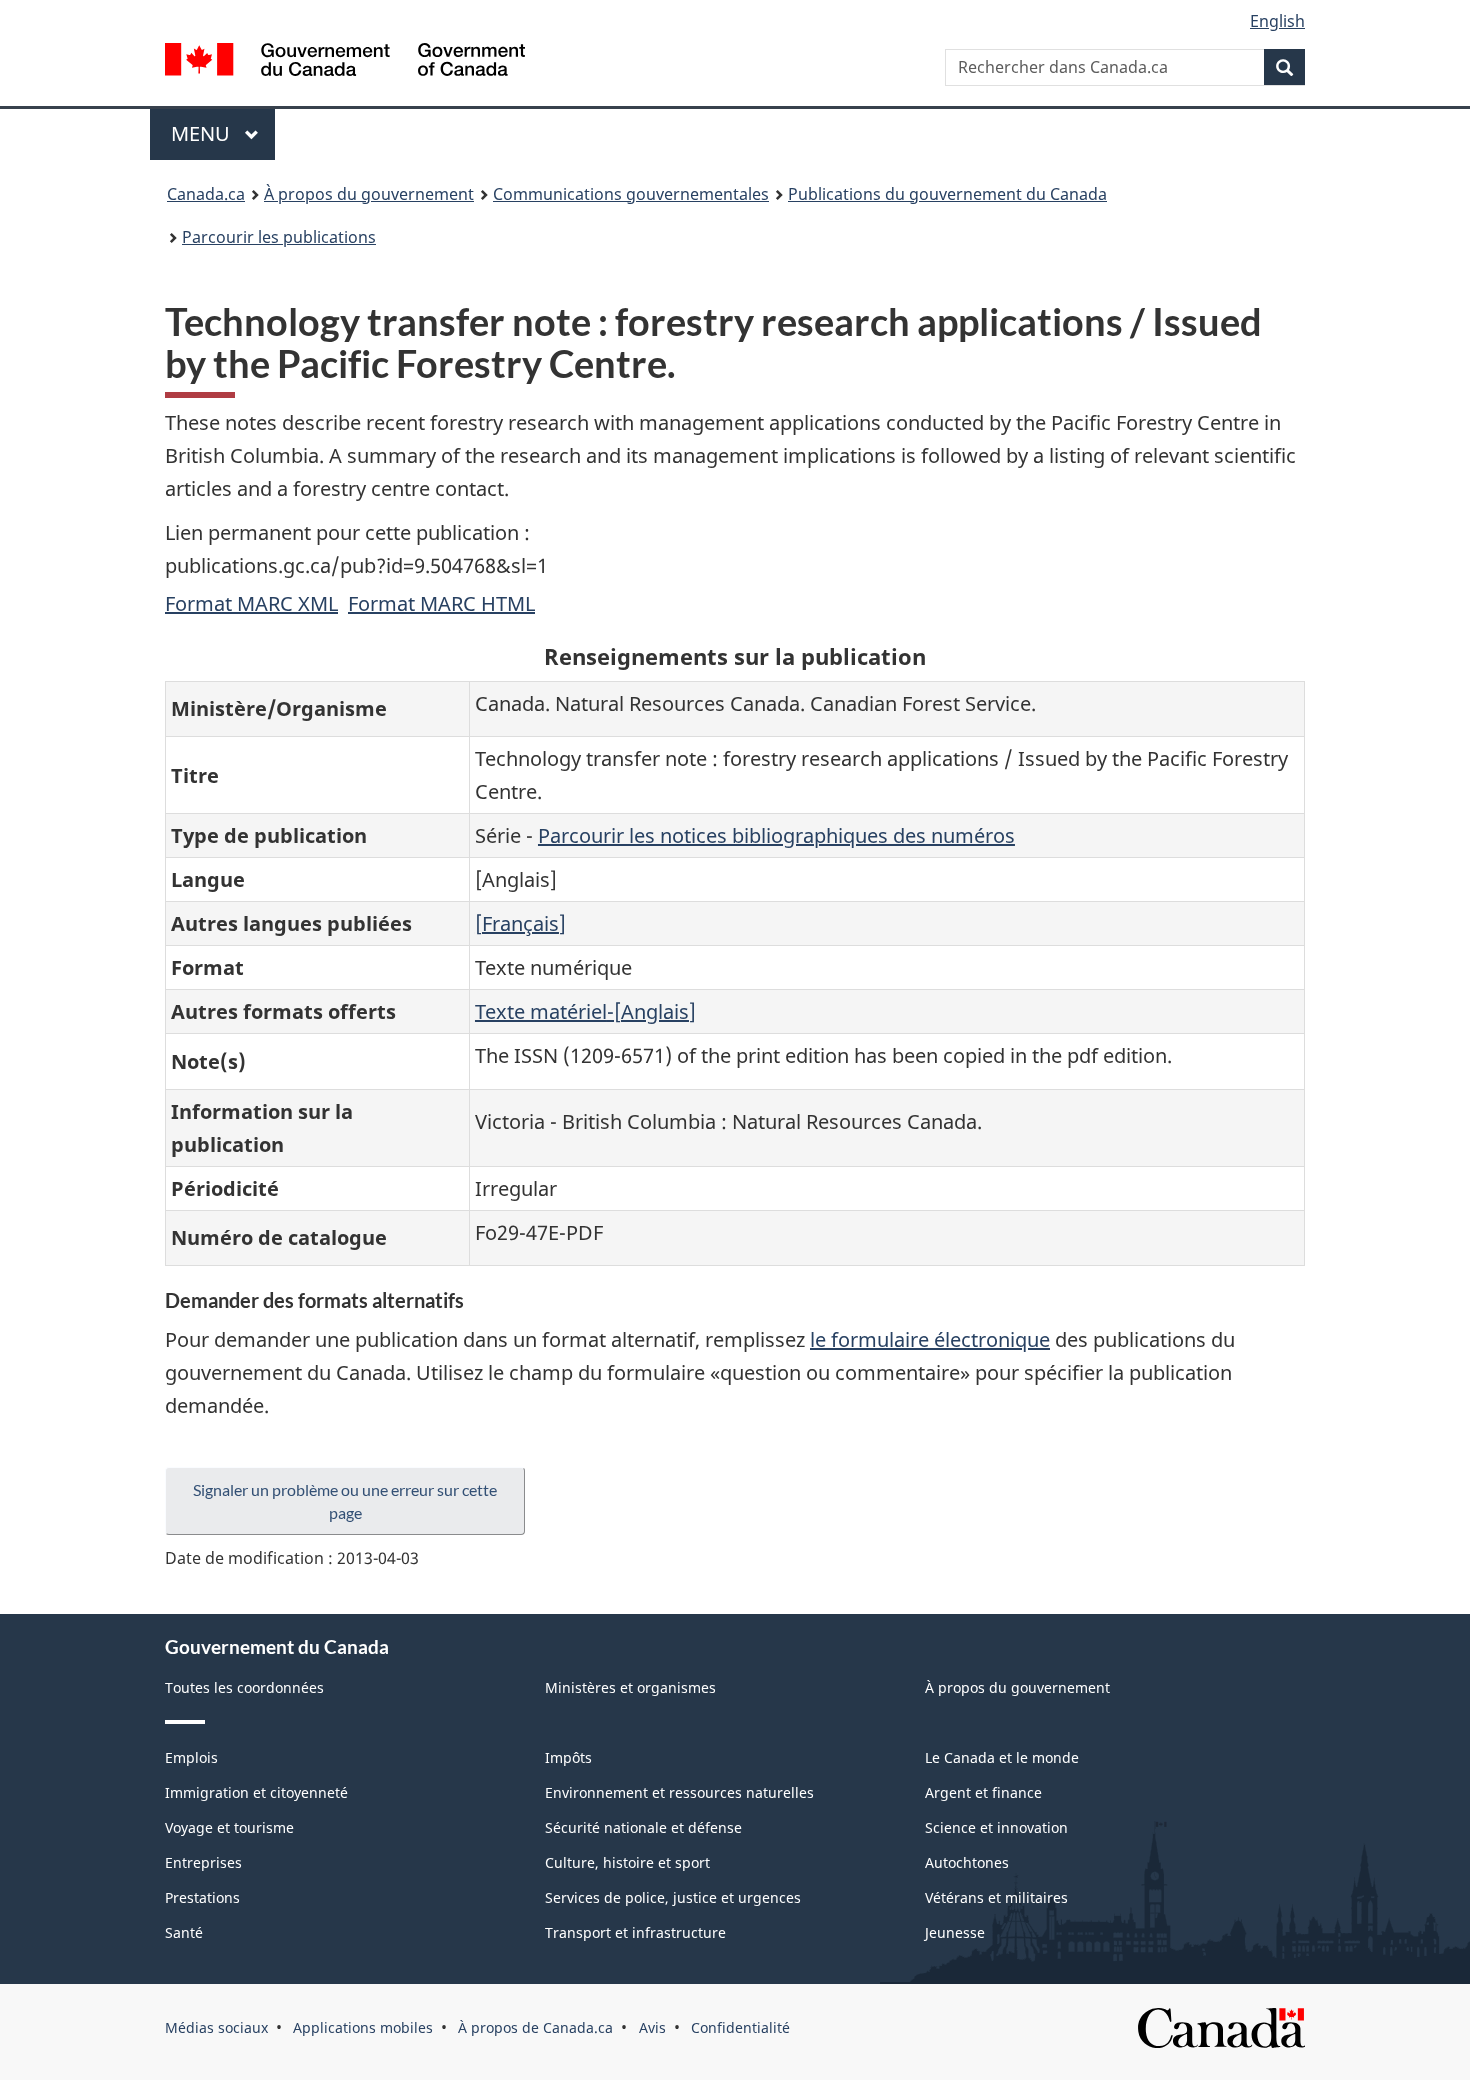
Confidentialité (740, 2027)
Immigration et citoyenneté (256, 1792)
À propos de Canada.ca (535, 2027)
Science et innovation (996, 1827)
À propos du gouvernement (369, 194)
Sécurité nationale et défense (643, 1827)
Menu (223, 133)
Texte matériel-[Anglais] (585, 1011)
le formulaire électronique (930, 1339)
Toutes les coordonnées (244, 1687)
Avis (652, 2027)
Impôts (568, 1757)
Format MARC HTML (441, 603)
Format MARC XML (251, 603)
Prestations (202, 1897)
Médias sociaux (216, 2027)
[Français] (520, 923)
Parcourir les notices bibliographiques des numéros (776, 835)
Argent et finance (983, 1792)
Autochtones (967, 1862)
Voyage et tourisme (229, 1827)
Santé (184, 1932)
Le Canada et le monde (1002, 1757)
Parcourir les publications (279, 237)
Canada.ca (206, 194)
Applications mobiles (363, 2027)
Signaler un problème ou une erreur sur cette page (345, 1501)
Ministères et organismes (630, 1687)
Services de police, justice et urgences (673, 1897)
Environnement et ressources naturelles (679, 1792)
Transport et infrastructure (635, 1932)
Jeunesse (955, 1932)
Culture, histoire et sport (627, 1862)
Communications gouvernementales (631, 194)
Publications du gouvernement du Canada (947, 194)
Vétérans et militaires (996, 1897)
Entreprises (203, 1862)
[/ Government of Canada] (345, 62)
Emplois (191, 1757)
